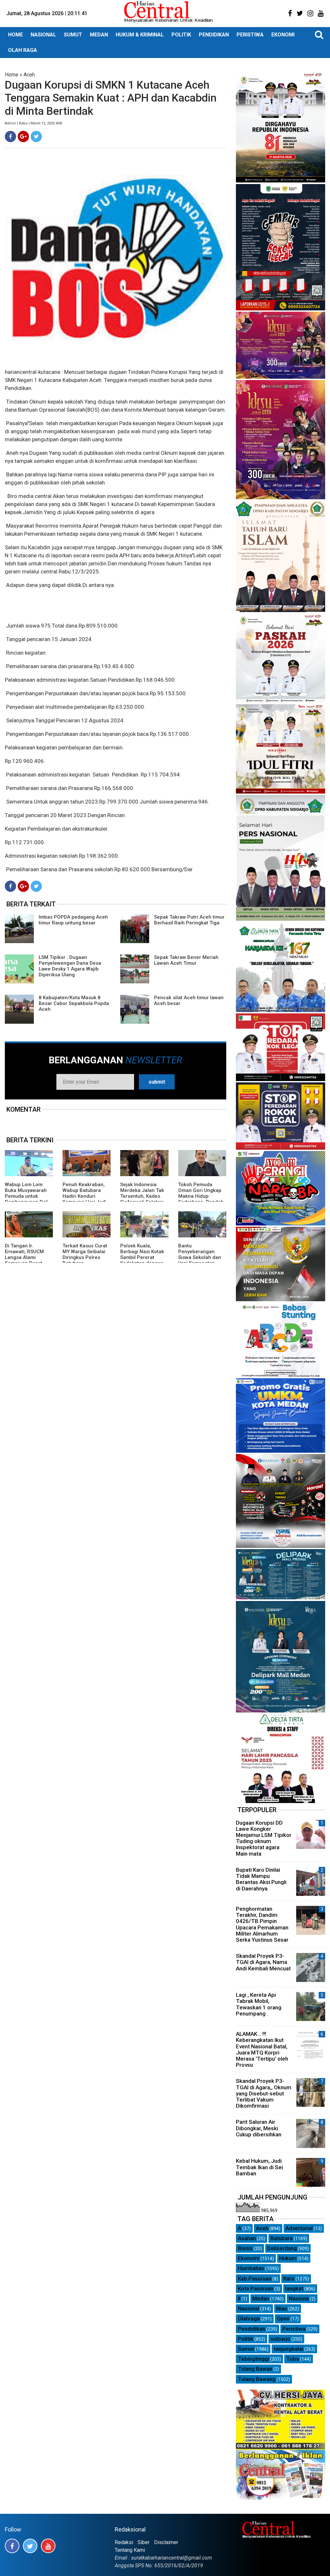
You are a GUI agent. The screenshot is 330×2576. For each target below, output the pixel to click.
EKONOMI (283, 35)
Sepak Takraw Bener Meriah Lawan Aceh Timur (186, 960)
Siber (144, 2542)
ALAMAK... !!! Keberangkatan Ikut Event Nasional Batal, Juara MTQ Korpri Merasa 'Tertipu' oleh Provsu (262, 2049)
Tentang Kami (130, 2550)
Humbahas (251, 2268)
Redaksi (124, 2542)
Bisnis (245, 2248)
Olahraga (249, 2318)
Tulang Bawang (257, 2379)
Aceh (29, 75)
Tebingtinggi (253, 2359)
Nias (282, 2308)
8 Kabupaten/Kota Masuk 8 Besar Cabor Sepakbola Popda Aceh (74, 1003)
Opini (283, 2318)
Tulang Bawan (255, 2369)
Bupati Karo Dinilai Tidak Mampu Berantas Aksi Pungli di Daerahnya (261, 1879)
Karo (289, 2278)
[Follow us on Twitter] (30, 2546)
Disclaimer (166, 2542)
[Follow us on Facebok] (12, 2546)
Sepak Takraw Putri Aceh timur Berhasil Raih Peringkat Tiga (189, 920)
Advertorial (299, 2228)
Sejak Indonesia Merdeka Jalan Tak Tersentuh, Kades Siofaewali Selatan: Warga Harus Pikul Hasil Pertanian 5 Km (144, 1199)
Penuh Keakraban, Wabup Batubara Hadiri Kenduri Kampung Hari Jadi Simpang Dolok (84, 1196)
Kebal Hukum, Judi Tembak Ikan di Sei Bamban (259, 2167)
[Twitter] (36, 137)
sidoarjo (280, 2339)
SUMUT (73, 35)
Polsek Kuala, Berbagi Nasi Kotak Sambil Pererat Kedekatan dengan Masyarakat (142, 1257)
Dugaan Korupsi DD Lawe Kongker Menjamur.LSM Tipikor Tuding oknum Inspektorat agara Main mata (264, 1838)
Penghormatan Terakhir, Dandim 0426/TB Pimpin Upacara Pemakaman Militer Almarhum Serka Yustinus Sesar (262, 1924)
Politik (246, 2339)
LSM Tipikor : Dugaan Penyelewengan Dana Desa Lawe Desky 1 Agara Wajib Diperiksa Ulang (70, 966)
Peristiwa (294, 2329)
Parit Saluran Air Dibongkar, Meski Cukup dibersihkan (259, 2128)
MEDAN (99, 35)
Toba (293, 2359)
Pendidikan (252, 2329)
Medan (261, 2298)
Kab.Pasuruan (255, 2278)
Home (12, 75)
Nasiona (299, 2298)
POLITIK (181, 35)
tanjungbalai (288, 2349)
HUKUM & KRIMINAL (140, 35)
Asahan (247, 2238)
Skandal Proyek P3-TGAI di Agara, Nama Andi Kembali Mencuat (263, 1962)
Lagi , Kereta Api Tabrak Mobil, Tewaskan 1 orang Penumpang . (259, 2004)
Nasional (248, 2308)
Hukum (288, 2258)
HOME (15, 35)
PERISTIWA (250, 35)
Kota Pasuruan (256, 2288)
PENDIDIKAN (214, 35)
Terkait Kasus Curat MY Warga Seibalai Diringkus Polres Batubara (85, 1254)
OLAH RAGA (23, 50)
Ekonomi (249, 2258)
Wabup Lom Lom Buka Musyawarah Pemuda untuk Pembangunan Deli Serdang (27, 1196)
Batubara (281, 2238)
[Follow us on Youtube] (48, 2546)
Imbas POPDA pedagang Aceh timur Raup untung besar (73, 920)
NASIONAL (43, 35)
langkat (294, 2288)
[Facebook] (10, 137)
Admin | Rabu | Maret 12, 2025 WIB (34, 123)
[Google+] (23, 137)
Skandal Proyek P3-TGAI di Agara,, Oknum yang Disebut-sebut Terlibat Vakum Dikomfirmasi (264, 2093)
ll (239, 2298)
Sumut (246, 2349)
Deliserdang (282, 2248)
